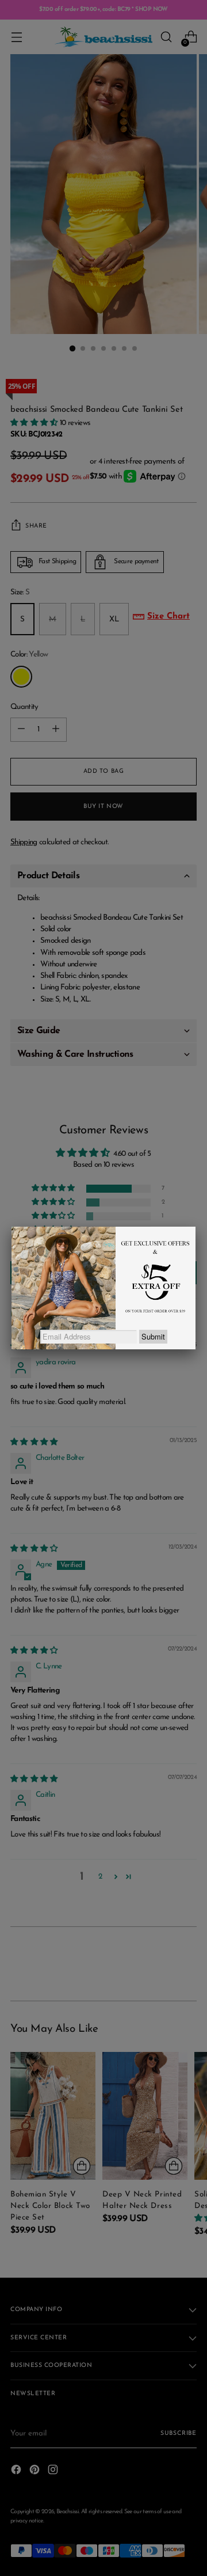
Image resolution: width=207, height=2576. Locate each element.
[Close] (195, 1227)
